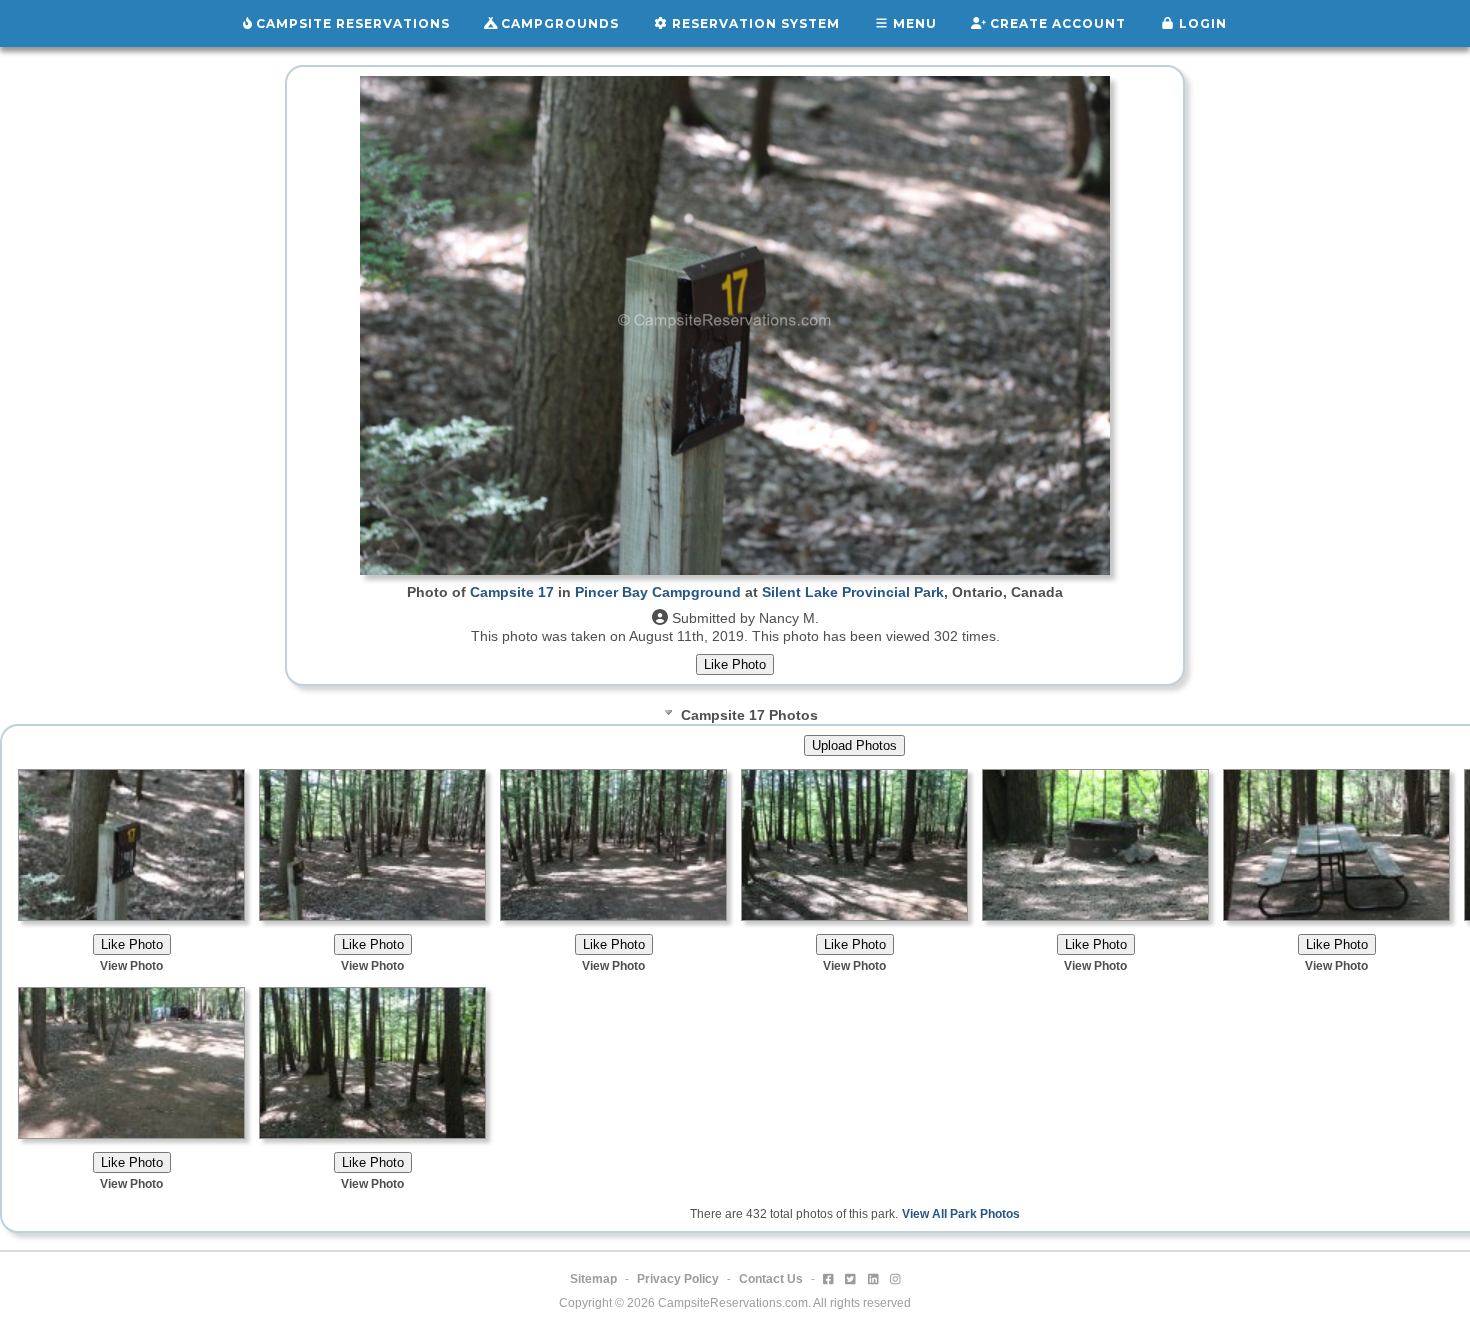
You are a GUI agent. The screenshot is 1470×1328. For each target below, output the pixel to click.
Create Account (1056, 23)
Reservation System (754, 23)
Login (1201, 23)
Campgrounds (558, 23)
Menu (913, 23)
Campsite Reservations (351, 23)
